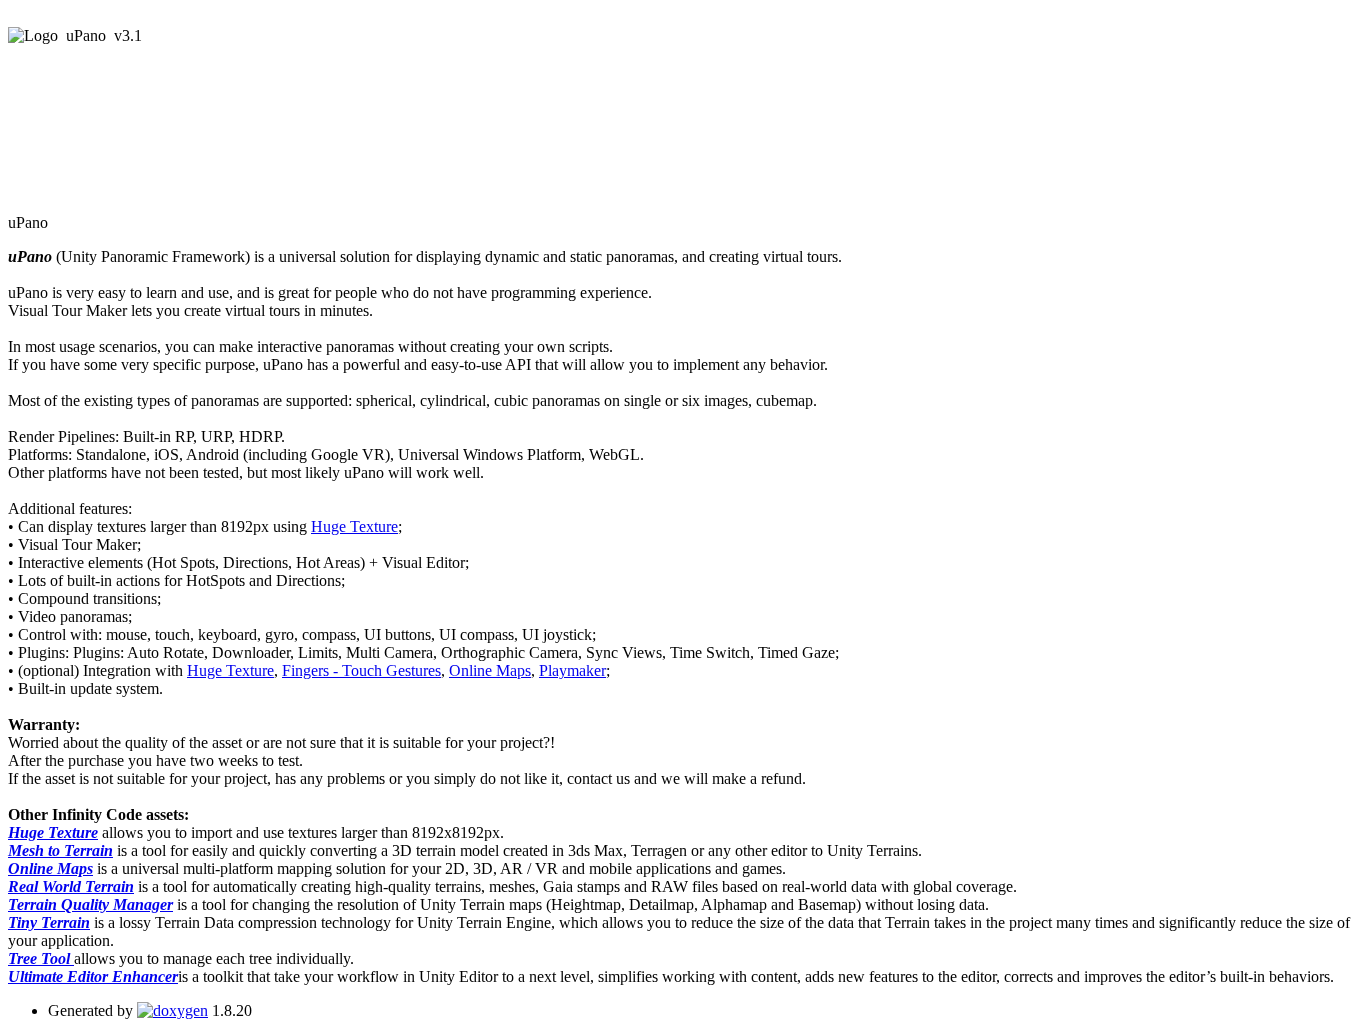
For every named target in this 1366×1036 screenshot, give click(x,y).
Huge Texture (354, 526)
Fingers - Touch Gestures (361, 670)
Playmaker (572, 670)
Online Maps (490, 670)
